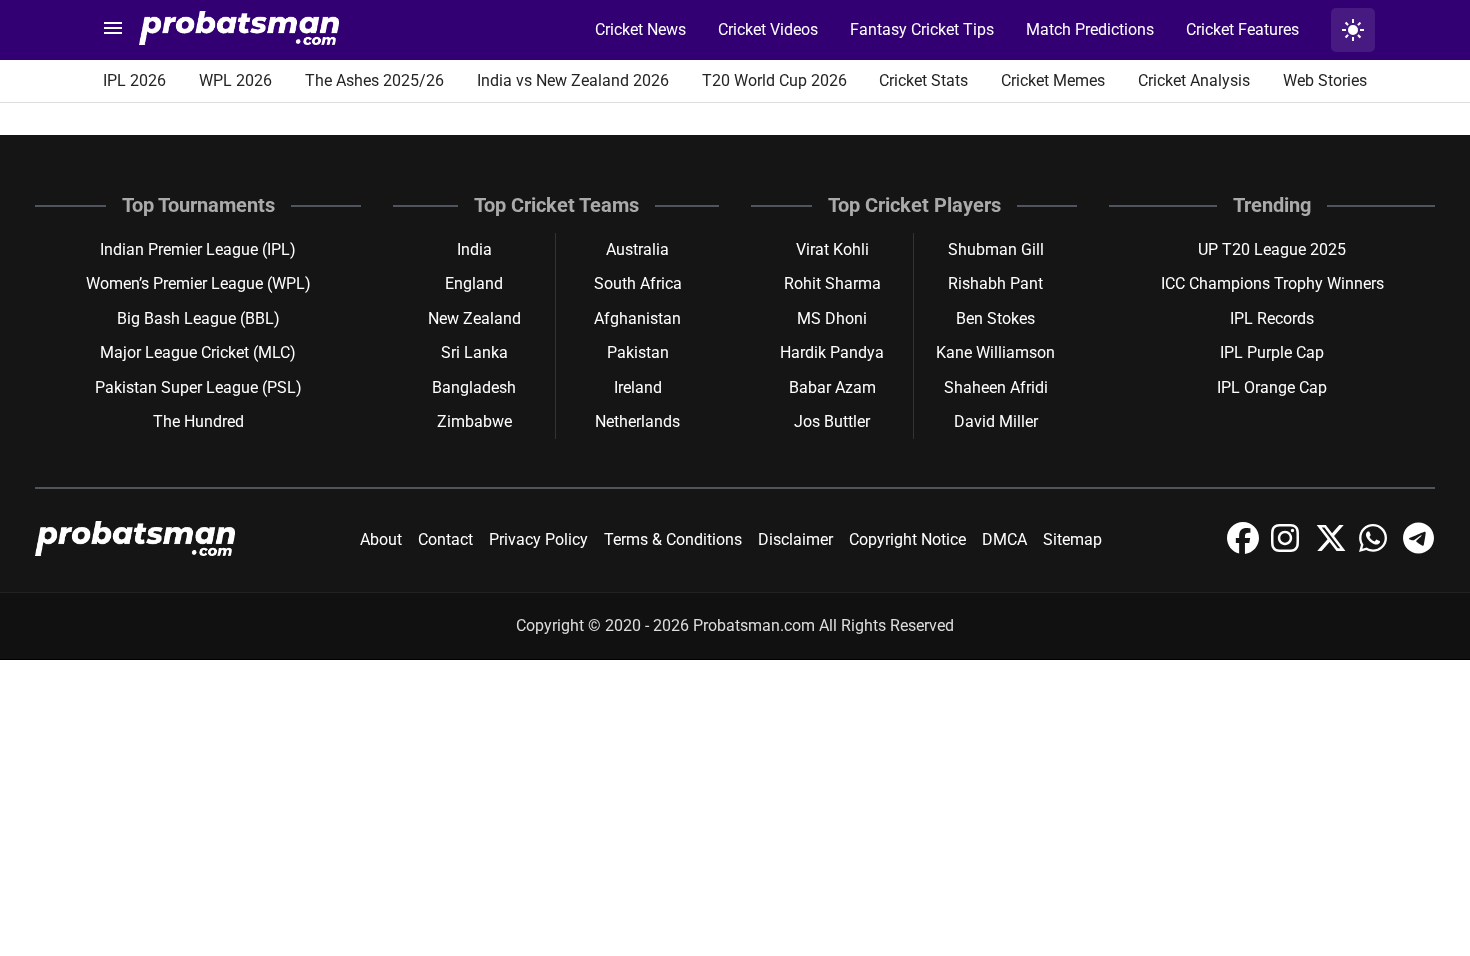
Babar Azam (832, 387)
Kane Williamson (995, 352)
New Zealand (474, 318)
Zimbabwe (474, 421)
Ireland (638, 387)
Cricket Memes (1053, 80)
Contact (445, 539)
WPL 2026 (235, 80)
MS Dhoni (832, 318)
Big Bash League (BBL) (198, 318)
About (381, 539)
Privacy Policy (538, 539)
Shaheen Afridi (996, 387)
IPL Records (1272, 318)
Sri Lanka (474, 352)
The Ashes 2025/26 (374, 80)
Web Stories (1325, 80)
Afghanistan (637, 318)
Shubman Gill (996, 249)
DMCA (1004, 539)
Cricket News (640, 29)
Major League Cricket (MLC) (198, 352)
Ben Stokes (995, 318)
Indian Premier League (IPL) (198, 249)
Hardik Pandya (832, 352)
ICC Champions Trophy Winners (1272, 283)
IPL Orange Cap (1272, 387)
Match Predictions (1090, 29)
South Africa (638, 283)
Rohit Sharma (832, 283)
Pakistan (638, 352)
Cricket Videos (768, 29)
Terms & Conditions (673, 539)
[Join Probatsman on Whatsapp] (1377, 548)
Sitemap (1072, 539)
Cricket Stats (923, 80)
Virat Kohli (832, 249)
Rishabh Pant (995, 283)
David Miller (996, 421)
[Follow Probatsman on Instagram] (1289, 548)
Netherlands (637, 421)
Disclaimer (795, 539)
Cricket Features (1242, 29)
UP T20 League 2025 (1272, 249)
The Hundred (198, 421)
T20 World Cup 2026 (774, 80)
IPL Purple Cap (1272, 352)
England (474, 283)
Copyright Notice (907, 539)
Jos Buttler (832, 421)
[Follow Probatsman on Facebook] (1245, 548)
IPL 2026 (134, 80)
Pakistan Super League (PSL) (198, 387)
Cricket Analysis (1194, 80)
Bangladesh (474, 387)
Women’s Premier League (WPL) (198, 283)
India (474, 249)
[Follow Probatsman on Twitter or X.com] (1333, 548)
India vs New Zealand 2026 (573, 80)
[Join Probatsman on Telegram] (1419, 548)
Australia (637, 249)
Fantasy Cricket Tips (922, 29)
